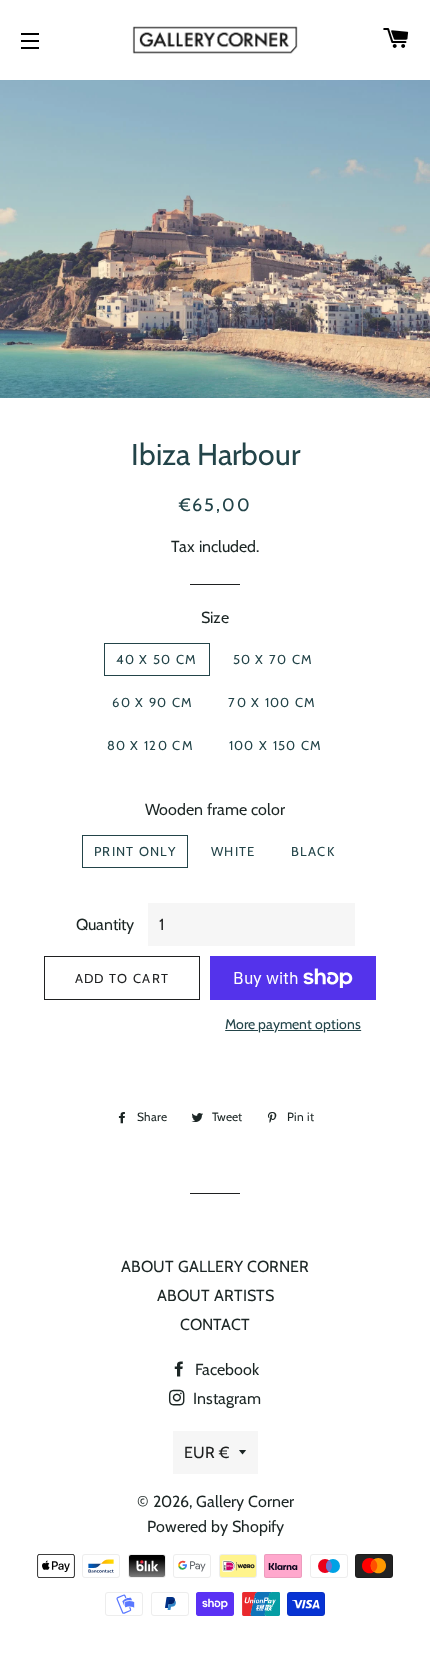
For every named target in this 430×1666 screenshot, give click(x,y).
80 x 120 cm (150, 745)
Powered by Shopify (215, 1526)
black (313, 851)
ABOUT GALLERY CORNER (215, 1266)
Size (215, 617)
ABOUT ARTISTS (215, 1295)
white (233, 851)
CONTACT (215, 1324)
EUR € (206, 1452)
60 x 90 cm (152, 702)
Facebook (225, 1369)
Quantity (105, 924)
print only (135, 851)
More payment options (293, 1024)
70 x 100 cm (272, 702)
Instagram (225, 1398)
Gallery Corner (245, 1501)
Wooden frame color (215, 809)
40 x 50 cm (157, 659)
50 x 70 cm (273, 659)
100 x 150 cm (276, 745)
